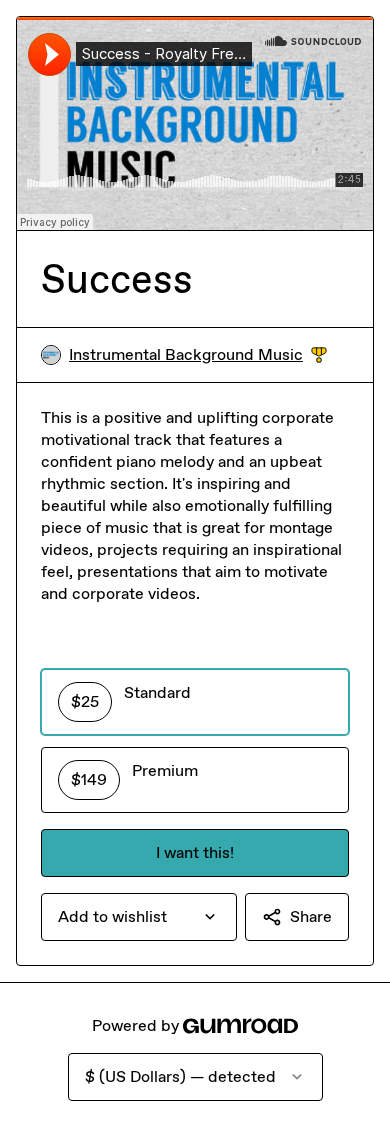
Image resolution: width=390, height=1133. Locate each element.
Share (311, 916)
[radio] (195, 702)
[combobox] (139, 917)
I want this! (195, 852)
